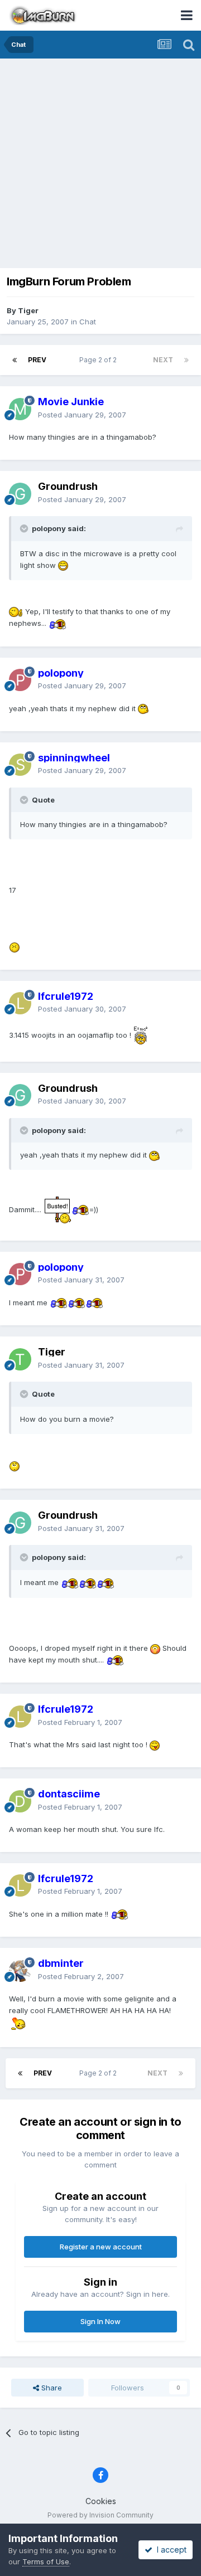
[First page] (15, 360)
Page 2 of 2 (100, 360)
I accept (169, 2550)
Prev (37, 360)
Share (51, 2388)
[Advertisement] (100, 164)
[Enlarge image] (63, 565)
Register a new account (101, 2247)
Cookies (101, 2501)
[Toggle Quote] (25, 528)
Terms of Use (46, 2562)
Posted (82, 415)
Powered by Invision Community (100, 2515)
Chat (88, 322)
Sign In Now (100, 2321)
